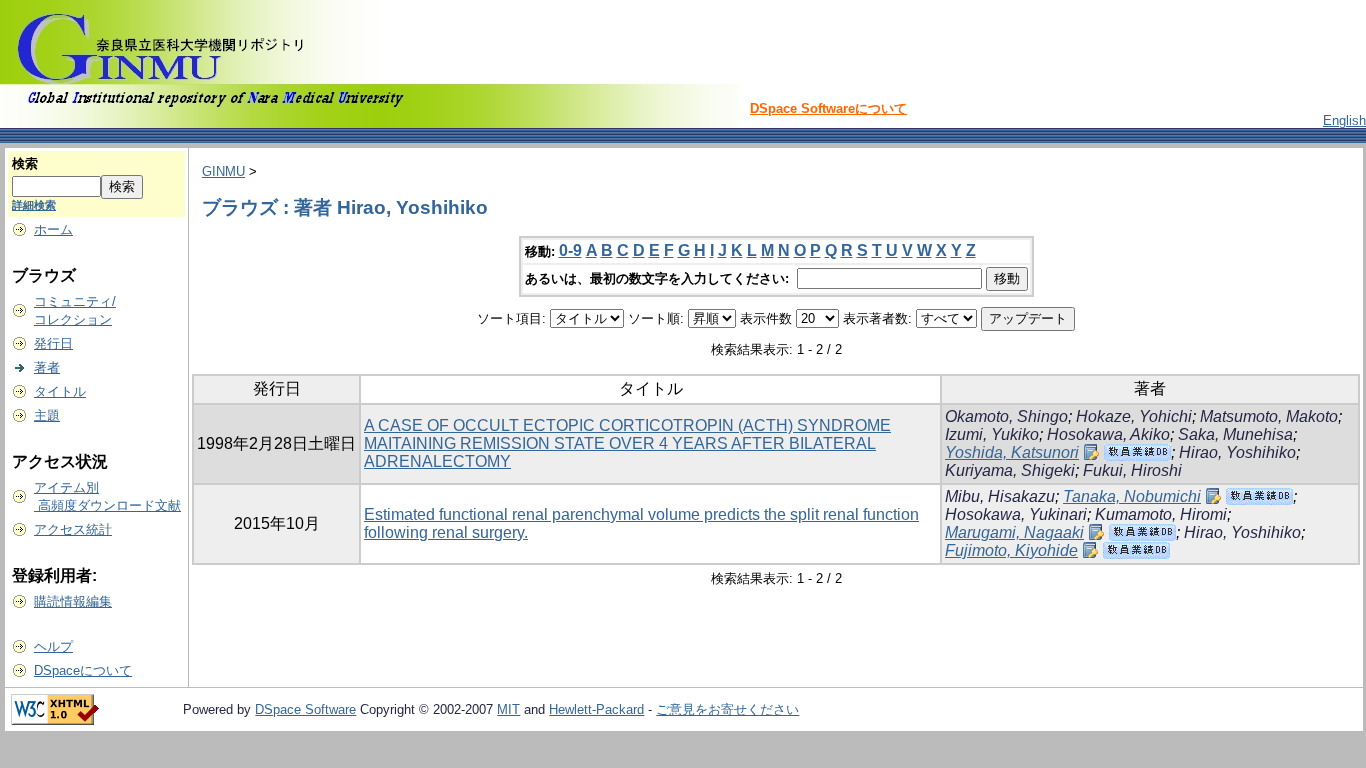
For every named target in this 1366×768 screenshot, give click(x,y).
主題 (47, 415)
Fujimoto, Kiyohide (1011, 550)
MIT (508, 709)
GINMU (223, 171)
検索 (25, 163)
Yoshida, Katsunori (1012, 452)
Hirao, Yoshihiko (1237, 452)
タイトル (60, 391)
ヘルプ (53, 646)
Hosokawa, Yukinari (1016, 514)
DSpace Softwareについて (828, 108)
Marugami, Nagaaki (1014, 532)
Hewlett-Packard (596, 709)
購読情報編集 (73, 601)
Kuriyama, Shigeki (1010, 470)
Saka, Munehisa (1235, 434)
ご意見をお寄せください (727, 709)
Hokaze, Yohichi (1134, 416)
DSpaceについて (83, 670)
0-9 (570, 250)
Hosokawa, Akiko (1108, 434)
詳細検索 (34, 205)
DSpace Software (305, 709)
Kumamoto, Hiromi (1161, 514)
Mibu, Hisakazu (1000, 496)
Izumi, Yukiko (992, 434)
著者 (47, 367)
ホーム (53, 229)
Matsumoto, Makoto (1269, 416)
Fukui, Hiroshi (1132, 470)
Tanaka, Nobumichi (1132, 496)
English (1344, 120)
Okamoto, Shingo (1006, 416)
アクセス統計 (73, 529)
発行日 (53, 343)
